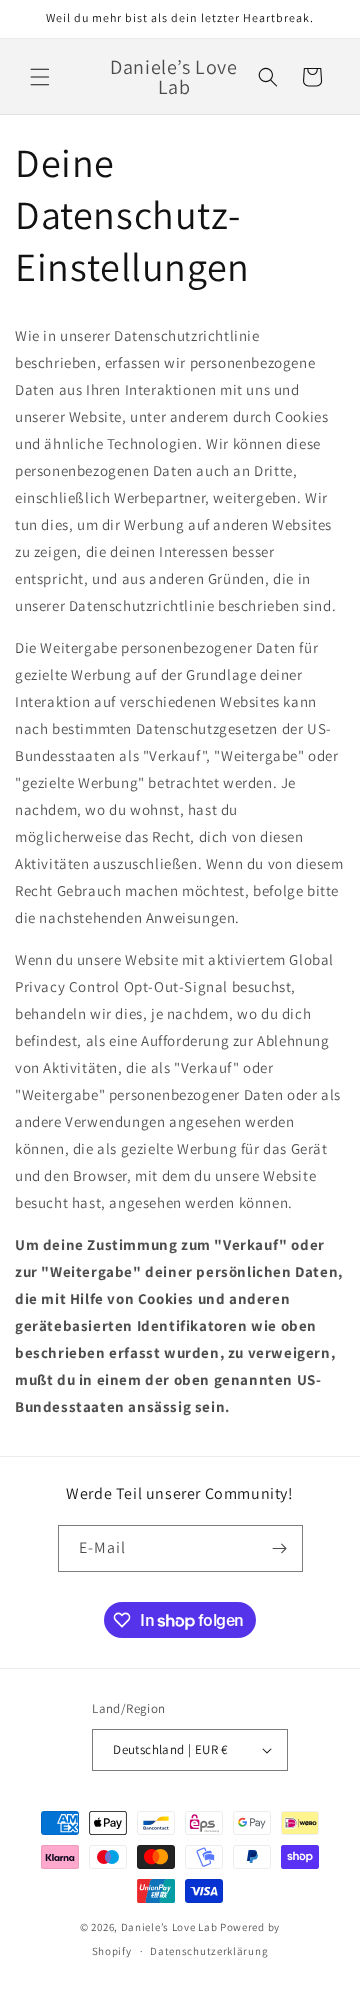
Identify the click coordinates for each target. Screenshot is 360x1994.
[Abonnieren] (280, 1548)
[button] (40, 77)
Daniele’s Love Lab (169, 1927)
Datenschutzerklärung (209, 1951)
